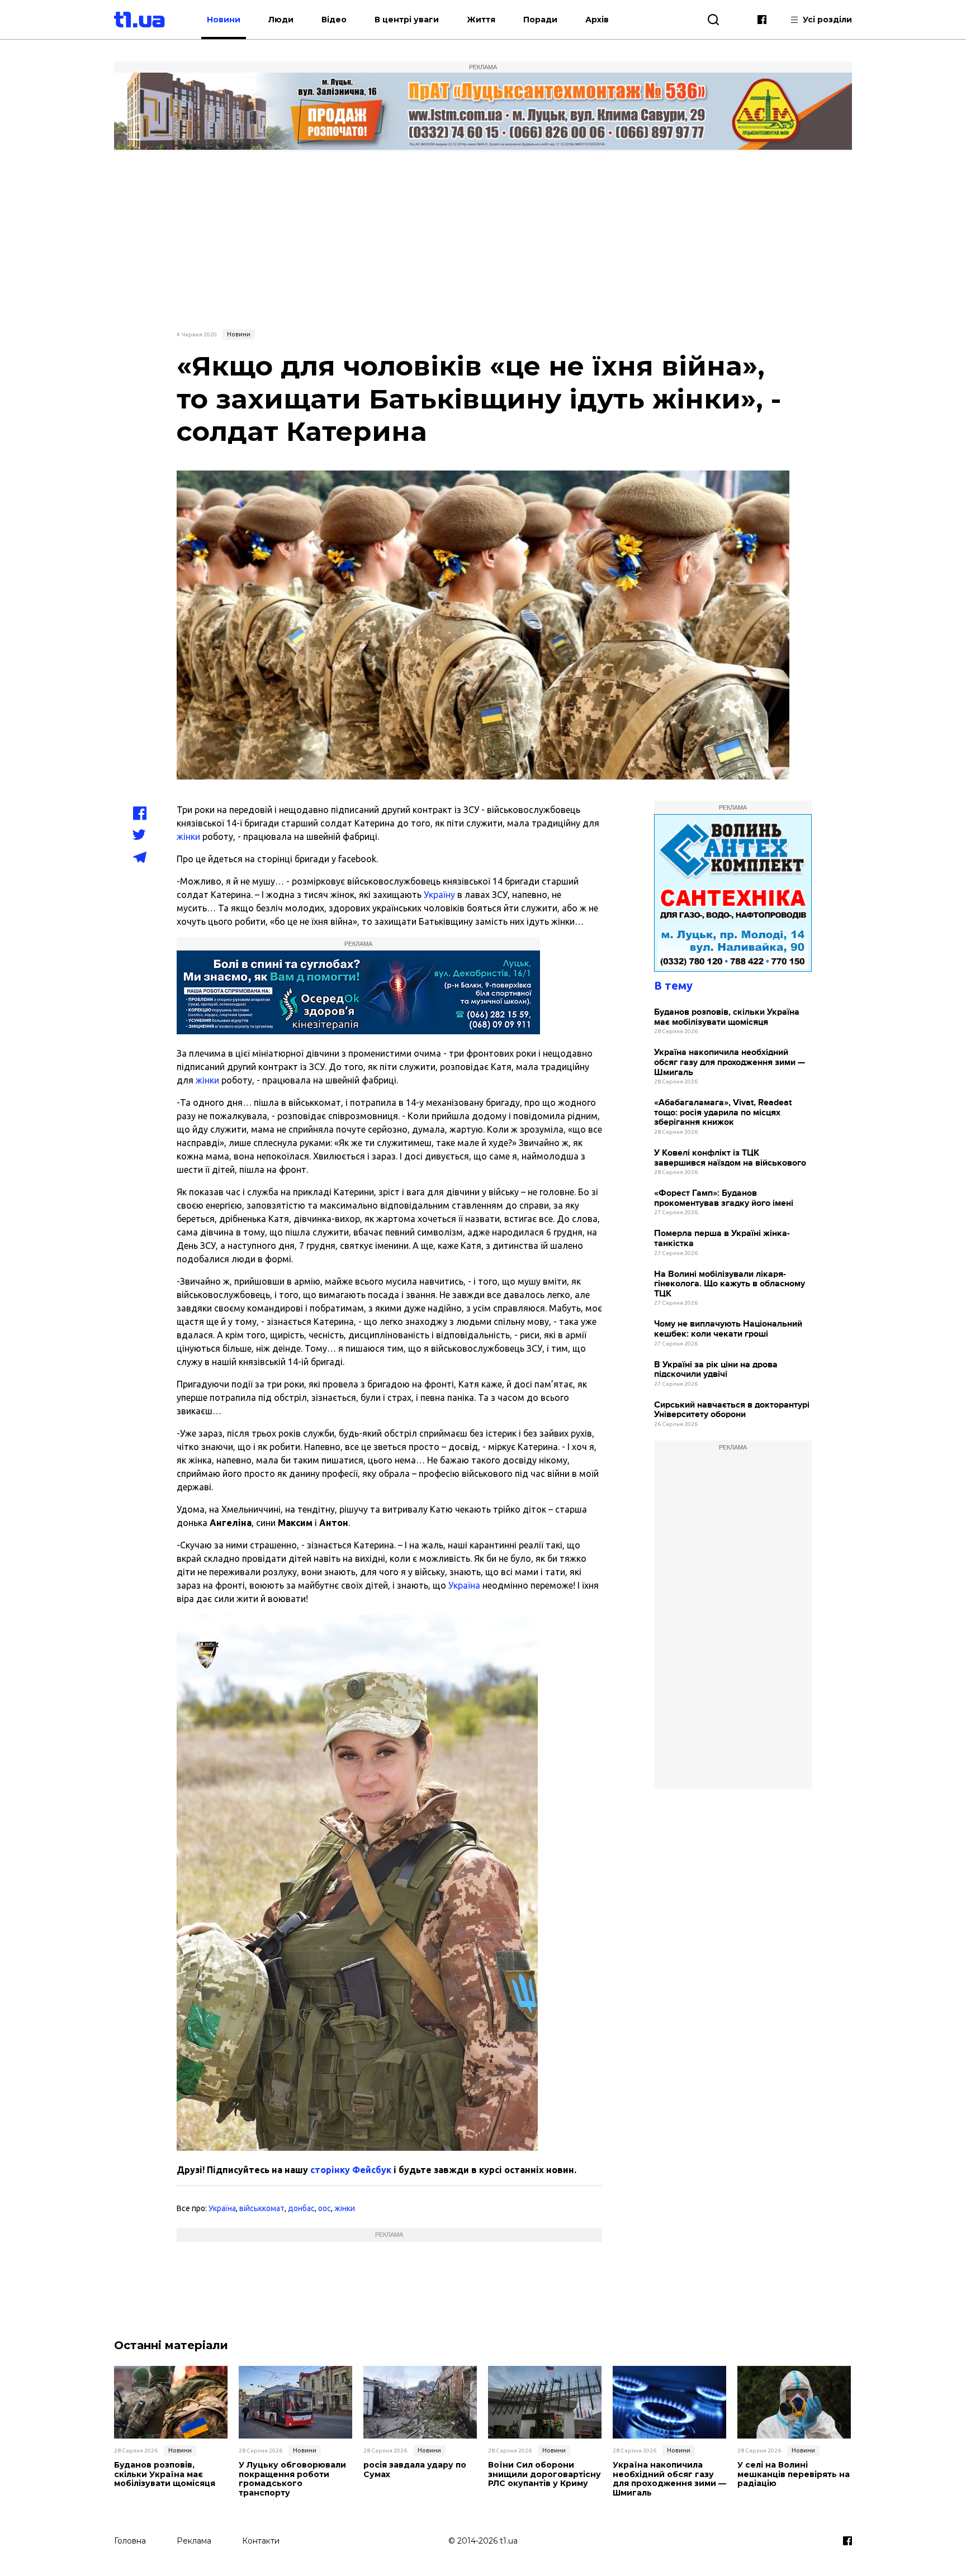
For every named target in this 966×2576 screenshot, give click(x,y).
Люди (281, 20)
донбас (301, 2208)
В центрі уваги (407, 20)
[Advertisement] (483, 239)
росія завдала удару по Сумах (415, 2470)
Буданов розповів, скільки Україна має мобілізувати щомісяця (727, 1017)
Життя (481, 20)
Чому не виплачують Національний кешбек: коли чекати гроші (728, 1329)
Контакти (261, 2541)
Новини (224, 20)
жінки (188, 837)
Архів (597, 20)
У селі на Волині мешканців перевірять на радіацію (794, 2474)
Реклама (194, 2541)
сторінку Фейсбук (351, 2170)
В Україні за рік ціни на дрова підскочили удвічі (716, 1370)
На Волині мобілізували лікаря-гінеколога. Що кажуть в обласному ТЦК (730, 1284)
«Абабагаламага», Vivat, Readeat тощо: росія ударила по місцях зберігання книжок (723, 1113)
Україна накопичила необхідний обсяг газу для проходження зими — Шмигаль (730, 1062)
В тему (673, 985)
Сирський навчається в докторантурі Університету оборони (732, 1410)
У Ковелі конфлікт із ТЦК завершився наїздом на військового (730, 1158)
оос (325, 2208)
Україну (439, 895)
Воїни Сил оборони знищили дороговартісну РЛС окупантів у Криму (544, 2474)
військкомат (262, 2208)
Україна (464, 1585)
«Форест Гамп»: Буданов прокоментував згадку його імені (724, 1198)
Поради (540, 20)
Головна (130, 2541)
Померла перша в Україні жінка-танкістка (722, 1239)
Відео (334, 20)
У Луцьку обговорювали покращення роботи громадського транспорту (292, 2479)
